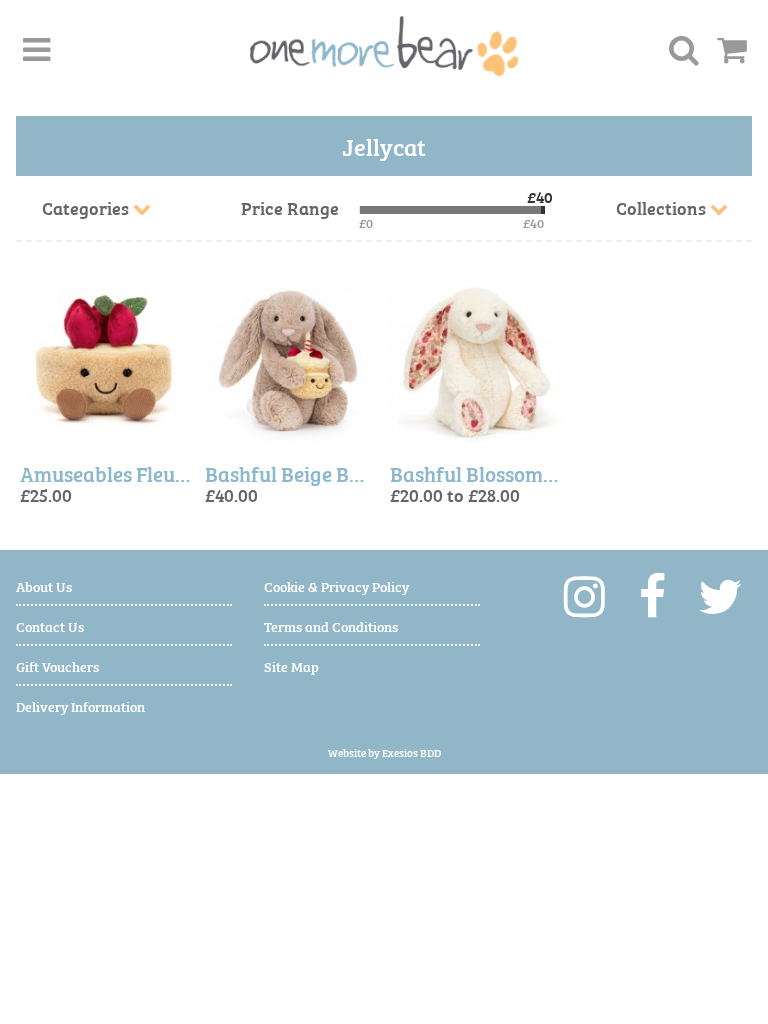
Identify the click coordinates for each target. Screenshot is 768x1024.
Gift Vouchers (57, 665)
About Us (44, 585)
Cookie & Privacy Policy (336, 585)
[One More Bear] (384, 46)
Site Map (291, 665)
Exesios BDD (411, 752)
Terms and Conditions (331, 625)
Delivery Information (80, 705)
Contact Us (50, 625)
